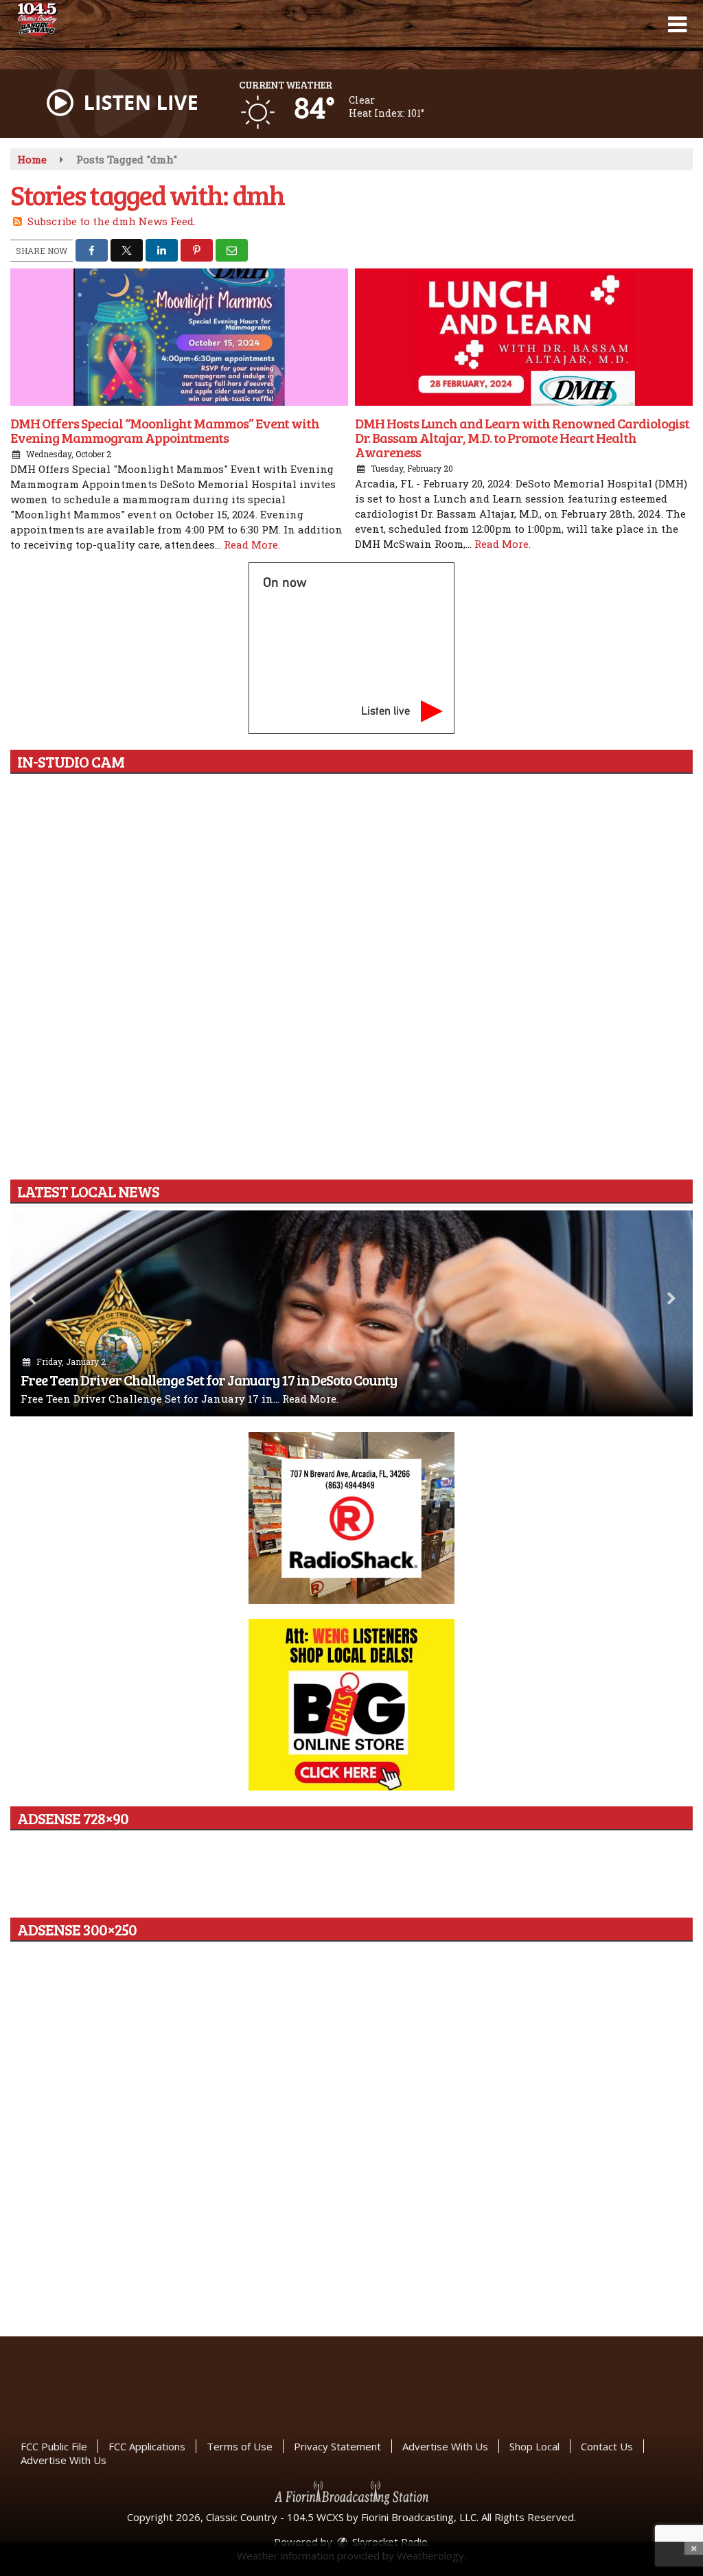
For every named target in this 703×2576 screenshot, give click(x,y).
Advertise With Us (445, 2446)
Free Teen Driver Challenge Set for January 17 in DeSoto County (209, 1380)
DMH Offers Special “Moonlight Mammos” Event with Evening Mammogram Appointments (165, 430)
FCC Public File (54, 2446)
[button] (677, 25)
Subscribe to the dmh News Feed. (112, 221)
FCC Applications (147, 2446)
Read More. (252, 544)
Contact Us (607, 2446)
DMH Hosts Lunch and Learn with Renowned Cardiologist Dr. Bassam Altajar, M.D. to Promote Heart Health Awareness (522, 437)
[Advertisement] (351, 1518)
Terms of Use (240, 2446)
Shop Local (534, 2446)
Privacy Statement (337, 2446)
